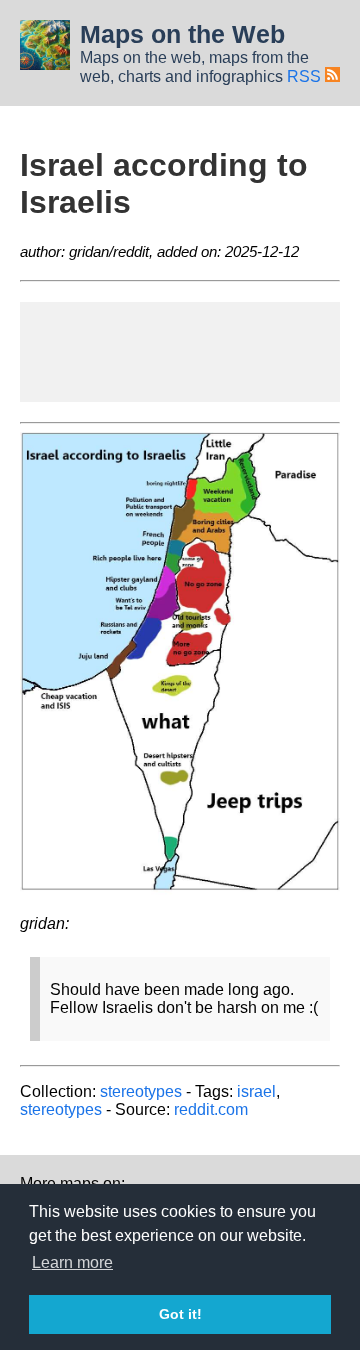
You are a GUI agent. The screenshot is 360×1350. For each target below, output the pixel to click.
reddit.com (211, 1109)
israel (256, 1091)
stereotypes (141, 1091)
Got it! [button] (180, 1314)
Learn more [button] (72, 1262)
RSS (306, 76)
